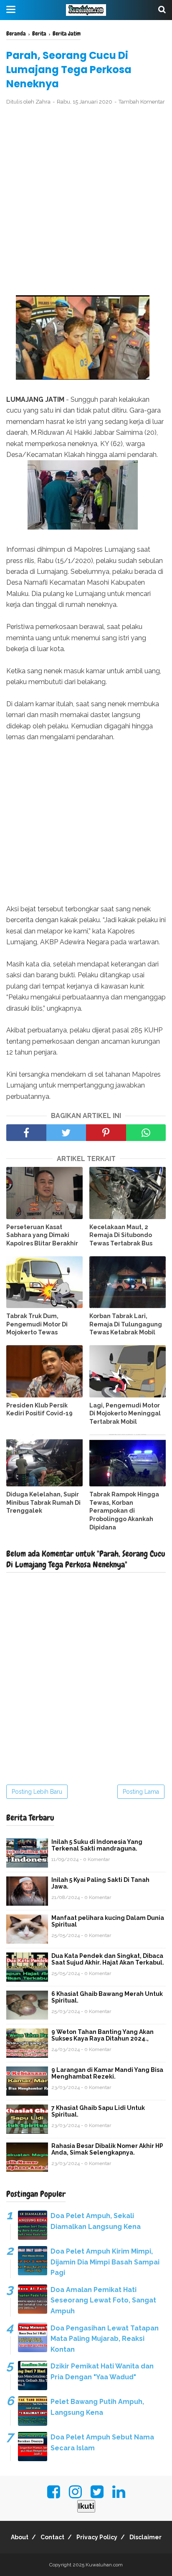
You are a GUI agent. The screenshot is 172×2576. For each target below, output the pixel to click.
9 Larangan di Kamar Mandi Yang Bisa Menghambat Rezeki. (107, 2073)
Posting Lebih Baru (37, 1792)
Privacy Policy (97, 2537)
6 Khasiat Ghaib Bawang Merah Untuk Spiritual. (107, 1997)
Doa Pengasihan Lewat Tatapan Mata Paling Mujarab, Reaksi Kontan (105, 2339)
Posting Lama (141, 1792)
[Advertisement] (86, 201)
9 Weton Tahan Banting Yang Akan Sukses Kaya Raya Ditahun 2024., (102, 2035)
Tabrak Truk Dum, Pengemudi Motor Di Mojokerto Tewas (37, 1324)
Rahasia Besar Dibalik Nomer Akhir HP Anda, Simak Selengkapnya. (107, 2149)
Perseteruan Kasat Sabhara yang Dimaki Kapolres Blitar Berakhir (42, 1235)
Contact (52, 2537)
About (20, 2537)
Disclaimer (145, 2537)
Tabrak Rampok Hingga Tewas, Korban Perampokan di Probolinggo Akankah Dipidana (124, 1511)
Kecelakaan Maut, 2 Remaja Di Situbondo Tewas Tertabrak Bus (121, 1235)
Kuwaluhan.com (104, 2565)
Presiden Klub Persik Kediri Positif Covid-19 (39, 1410)
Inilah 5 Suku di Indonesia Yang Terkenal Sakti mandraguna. (97, 1845)
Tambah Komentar (142, 102)
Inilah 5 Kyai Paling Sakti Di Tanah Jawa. (100, 1883)
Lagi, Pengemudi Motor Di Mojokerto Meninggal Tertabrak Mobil (125, 1414)
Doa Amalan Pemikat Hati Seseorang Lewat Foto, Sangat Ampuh (103, 2300)
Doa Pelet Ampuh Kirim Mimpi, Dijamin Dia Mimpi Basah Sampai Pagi (105, 2262)
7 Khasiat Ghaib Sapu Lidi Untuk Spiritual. (98, 2111)
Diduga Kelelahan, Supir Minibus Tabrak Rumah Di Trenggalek (43, 1502)
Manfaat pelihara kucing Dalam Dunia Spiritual (108, 1921)
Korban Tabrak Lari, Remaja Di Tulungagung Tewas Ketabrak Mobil (126, 1324)
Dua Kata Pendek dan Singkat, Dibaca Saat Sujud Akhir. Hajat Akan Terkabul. (108, 1959)
